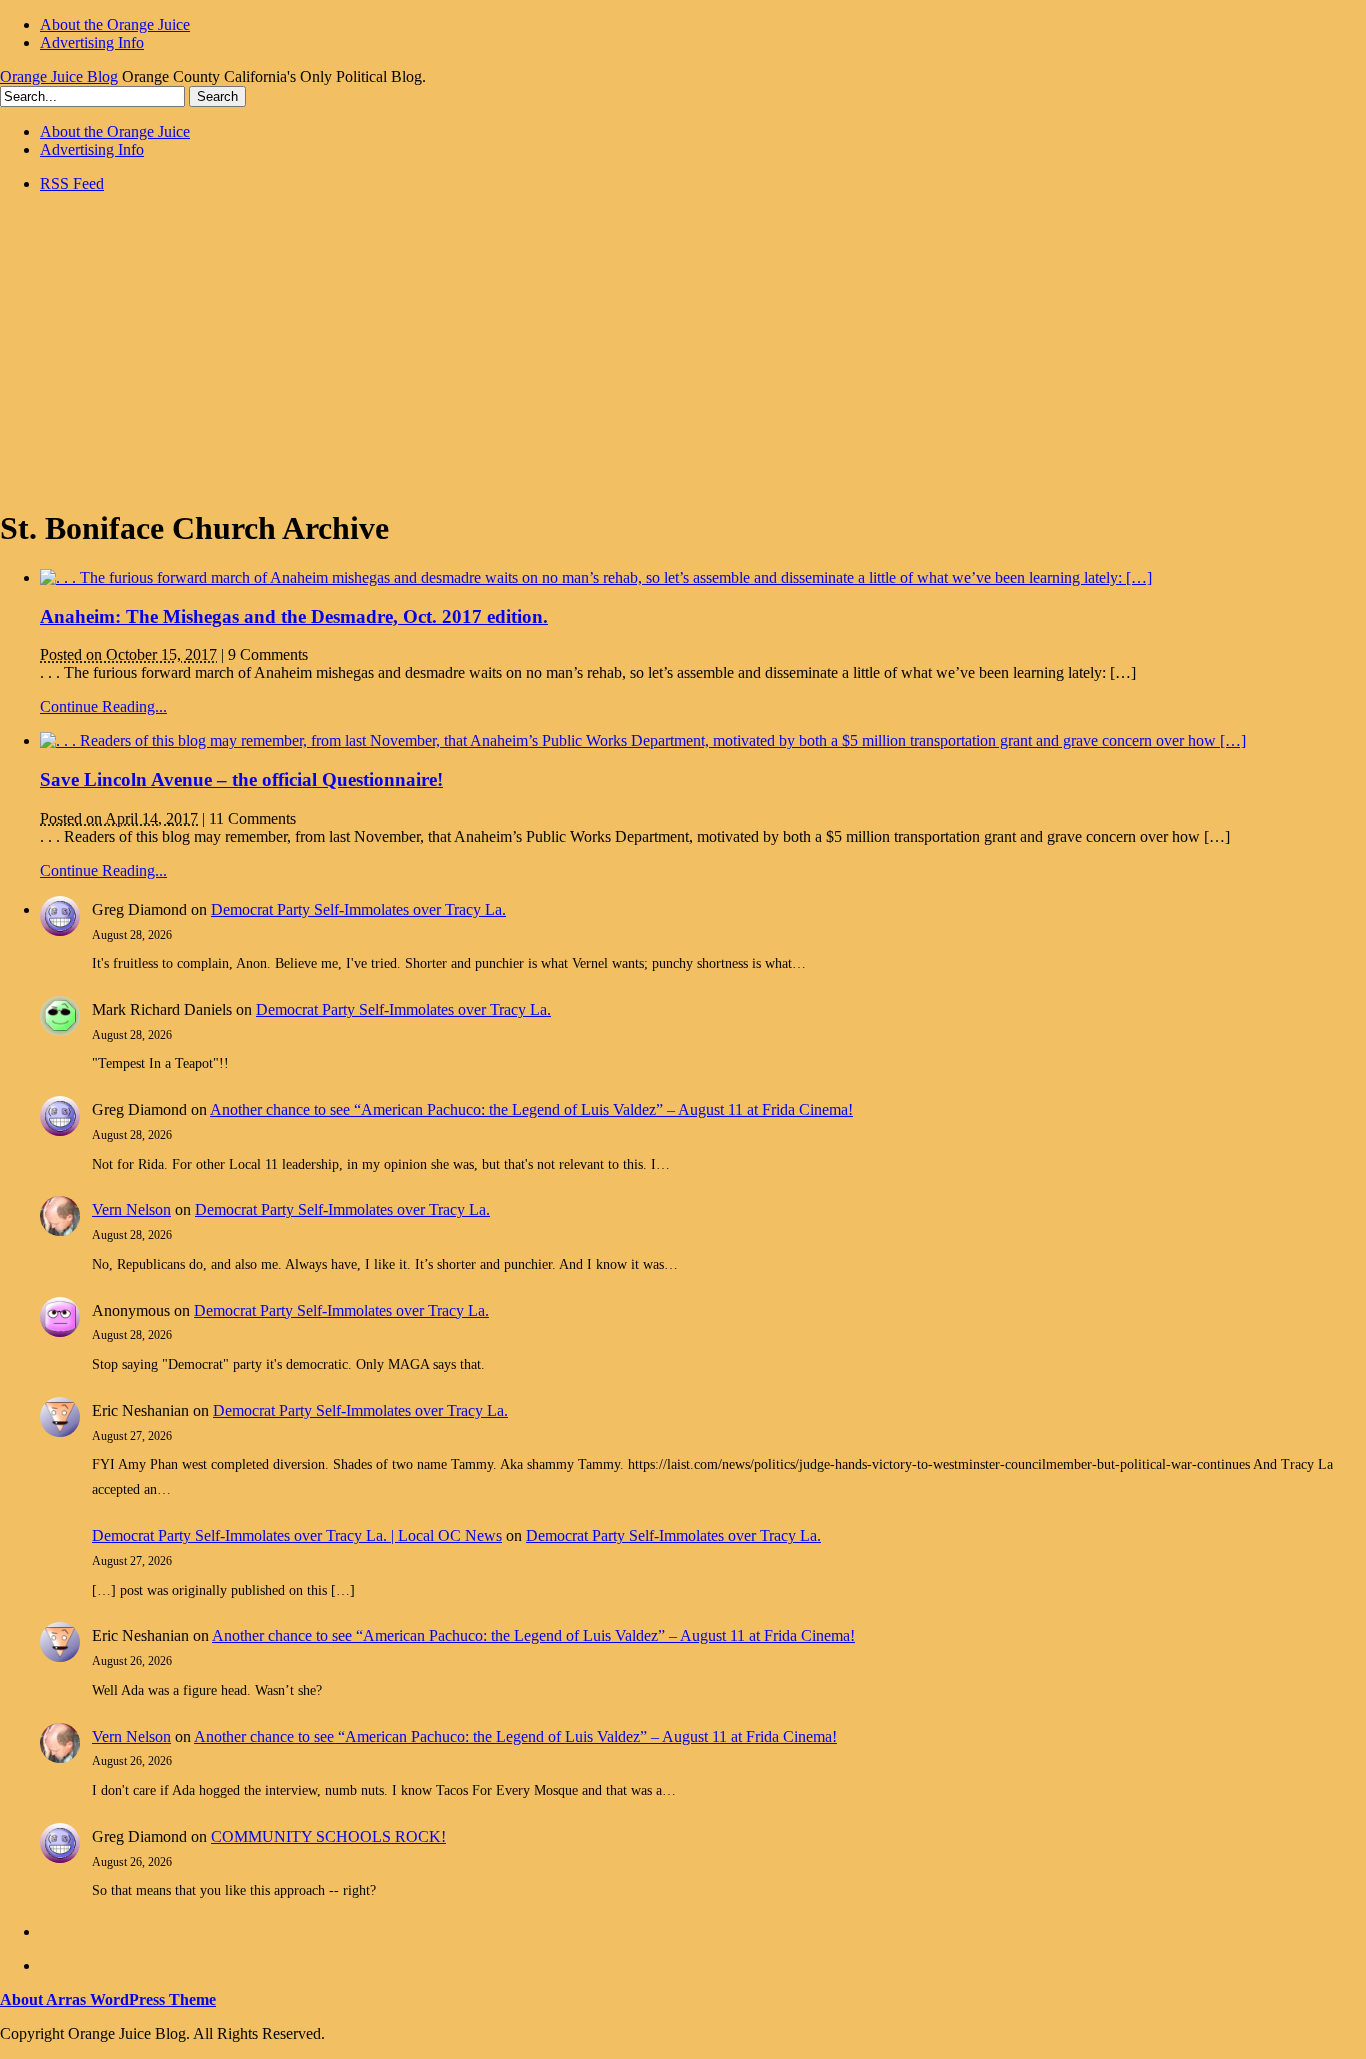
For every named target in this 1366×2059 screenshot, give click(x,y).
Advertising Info (92, 42)
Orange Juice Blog (59, 76)
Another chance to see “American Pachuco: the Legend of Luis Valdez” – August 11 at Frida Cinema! (531, 1109)
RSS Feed (72, 183)
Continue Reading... (103, 706)
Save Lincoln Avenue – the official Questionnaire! (241, 779)
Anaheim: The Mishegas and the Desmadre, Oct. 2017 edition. (294, 616)
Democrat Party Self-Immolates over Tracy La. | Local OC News (297, 1535)
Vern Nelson (131, 1209)
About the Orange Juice (115, 24)
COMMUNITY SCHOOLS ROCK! (328, 1836)
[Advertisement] (683, 349)
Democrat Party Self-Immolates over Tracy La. (358, 909)
